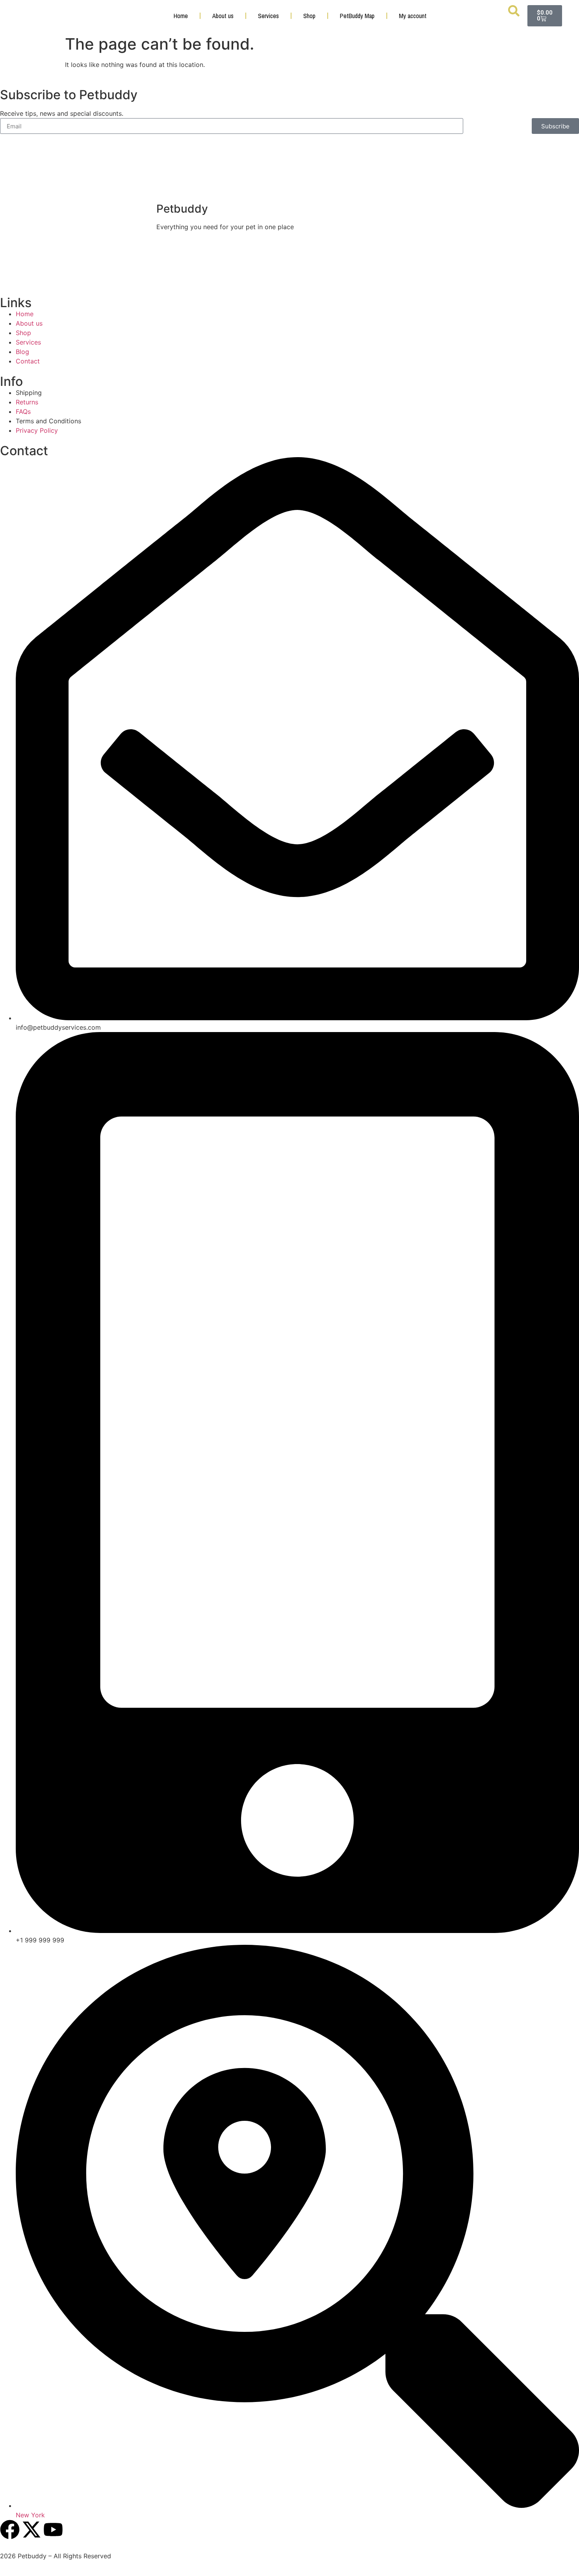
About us (223, 16)
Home (181, 16)
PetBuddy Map (357, 16)
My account (413, 16)
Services (268, 16)
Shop (309, 16)
